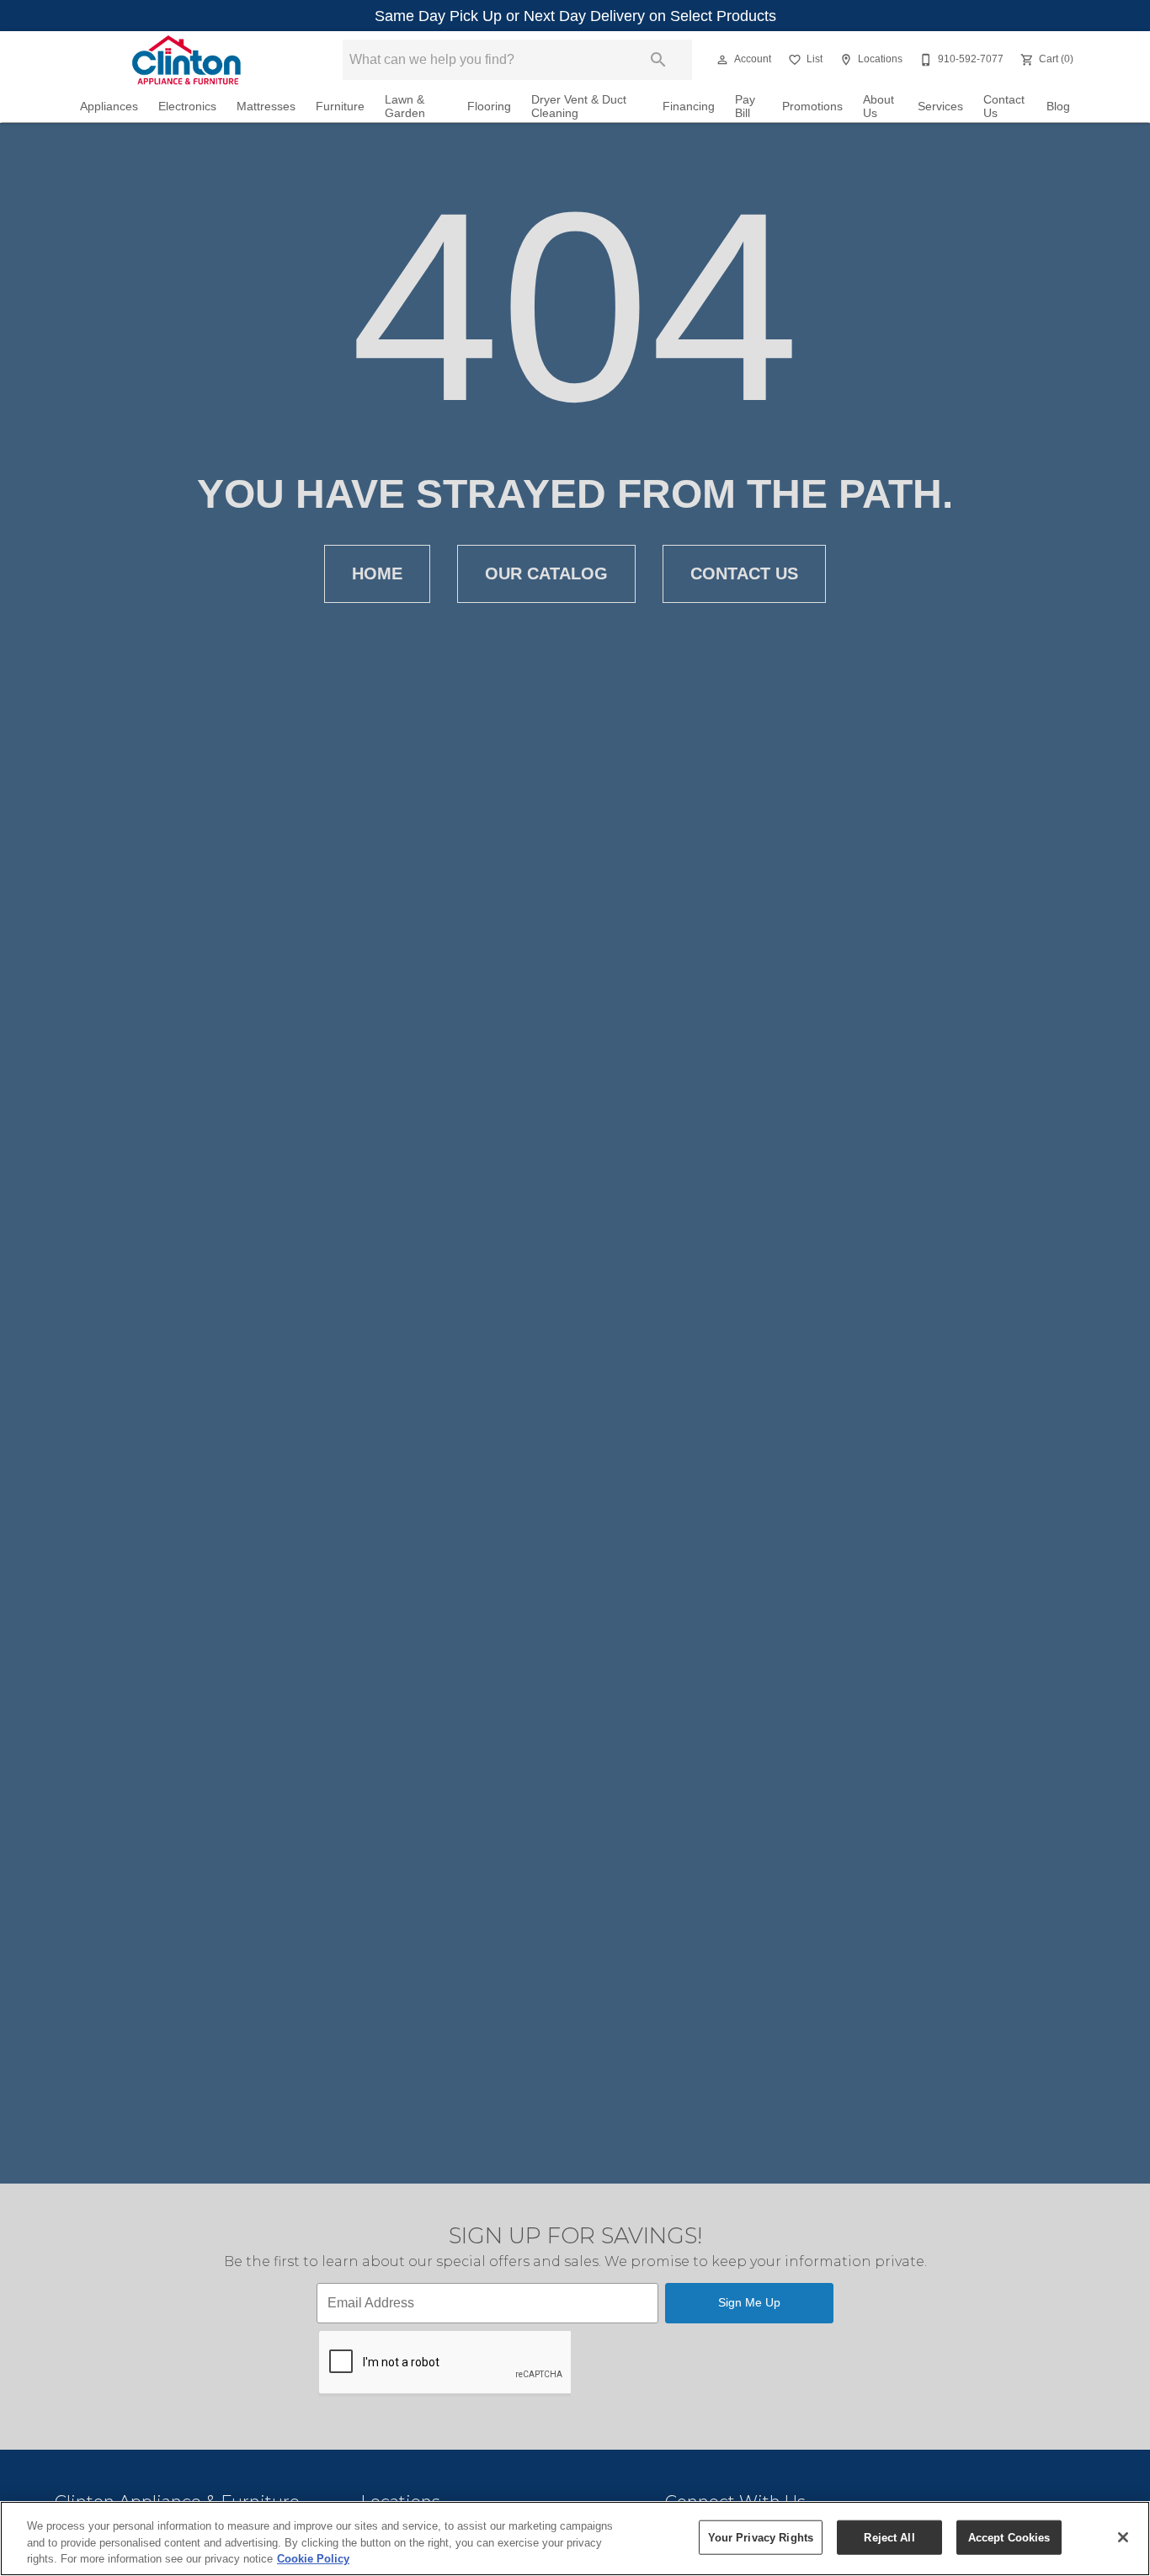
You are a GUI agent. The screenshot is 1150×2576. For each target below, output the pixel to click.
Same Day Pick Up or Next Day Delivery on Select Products (575, 16)
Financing (689, 107)
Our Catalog (546, 573)
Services (940, 107)
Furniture (340, 107)
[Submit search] (658, 60)
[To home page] (186, 60)
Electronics (187, 107)
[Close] (1123, 2537)
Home (377, 573)
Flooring (489, 107)
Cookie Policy (313, 2559)
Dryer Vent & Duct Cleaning (579, 107)
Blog (1058, 107)
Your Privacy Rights (761, 2537)
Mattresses (266, 107)
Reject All (889, 2537)
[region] (575, 2539)
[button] (722, 60)
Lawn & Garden (405, 107)
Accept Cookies (1009, 2537)
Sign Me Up (749, 2302)
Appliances (109, 107)
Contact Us (1004, 107)
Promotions (812, 107)
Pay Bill (745, 107)
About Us (878, 107)
